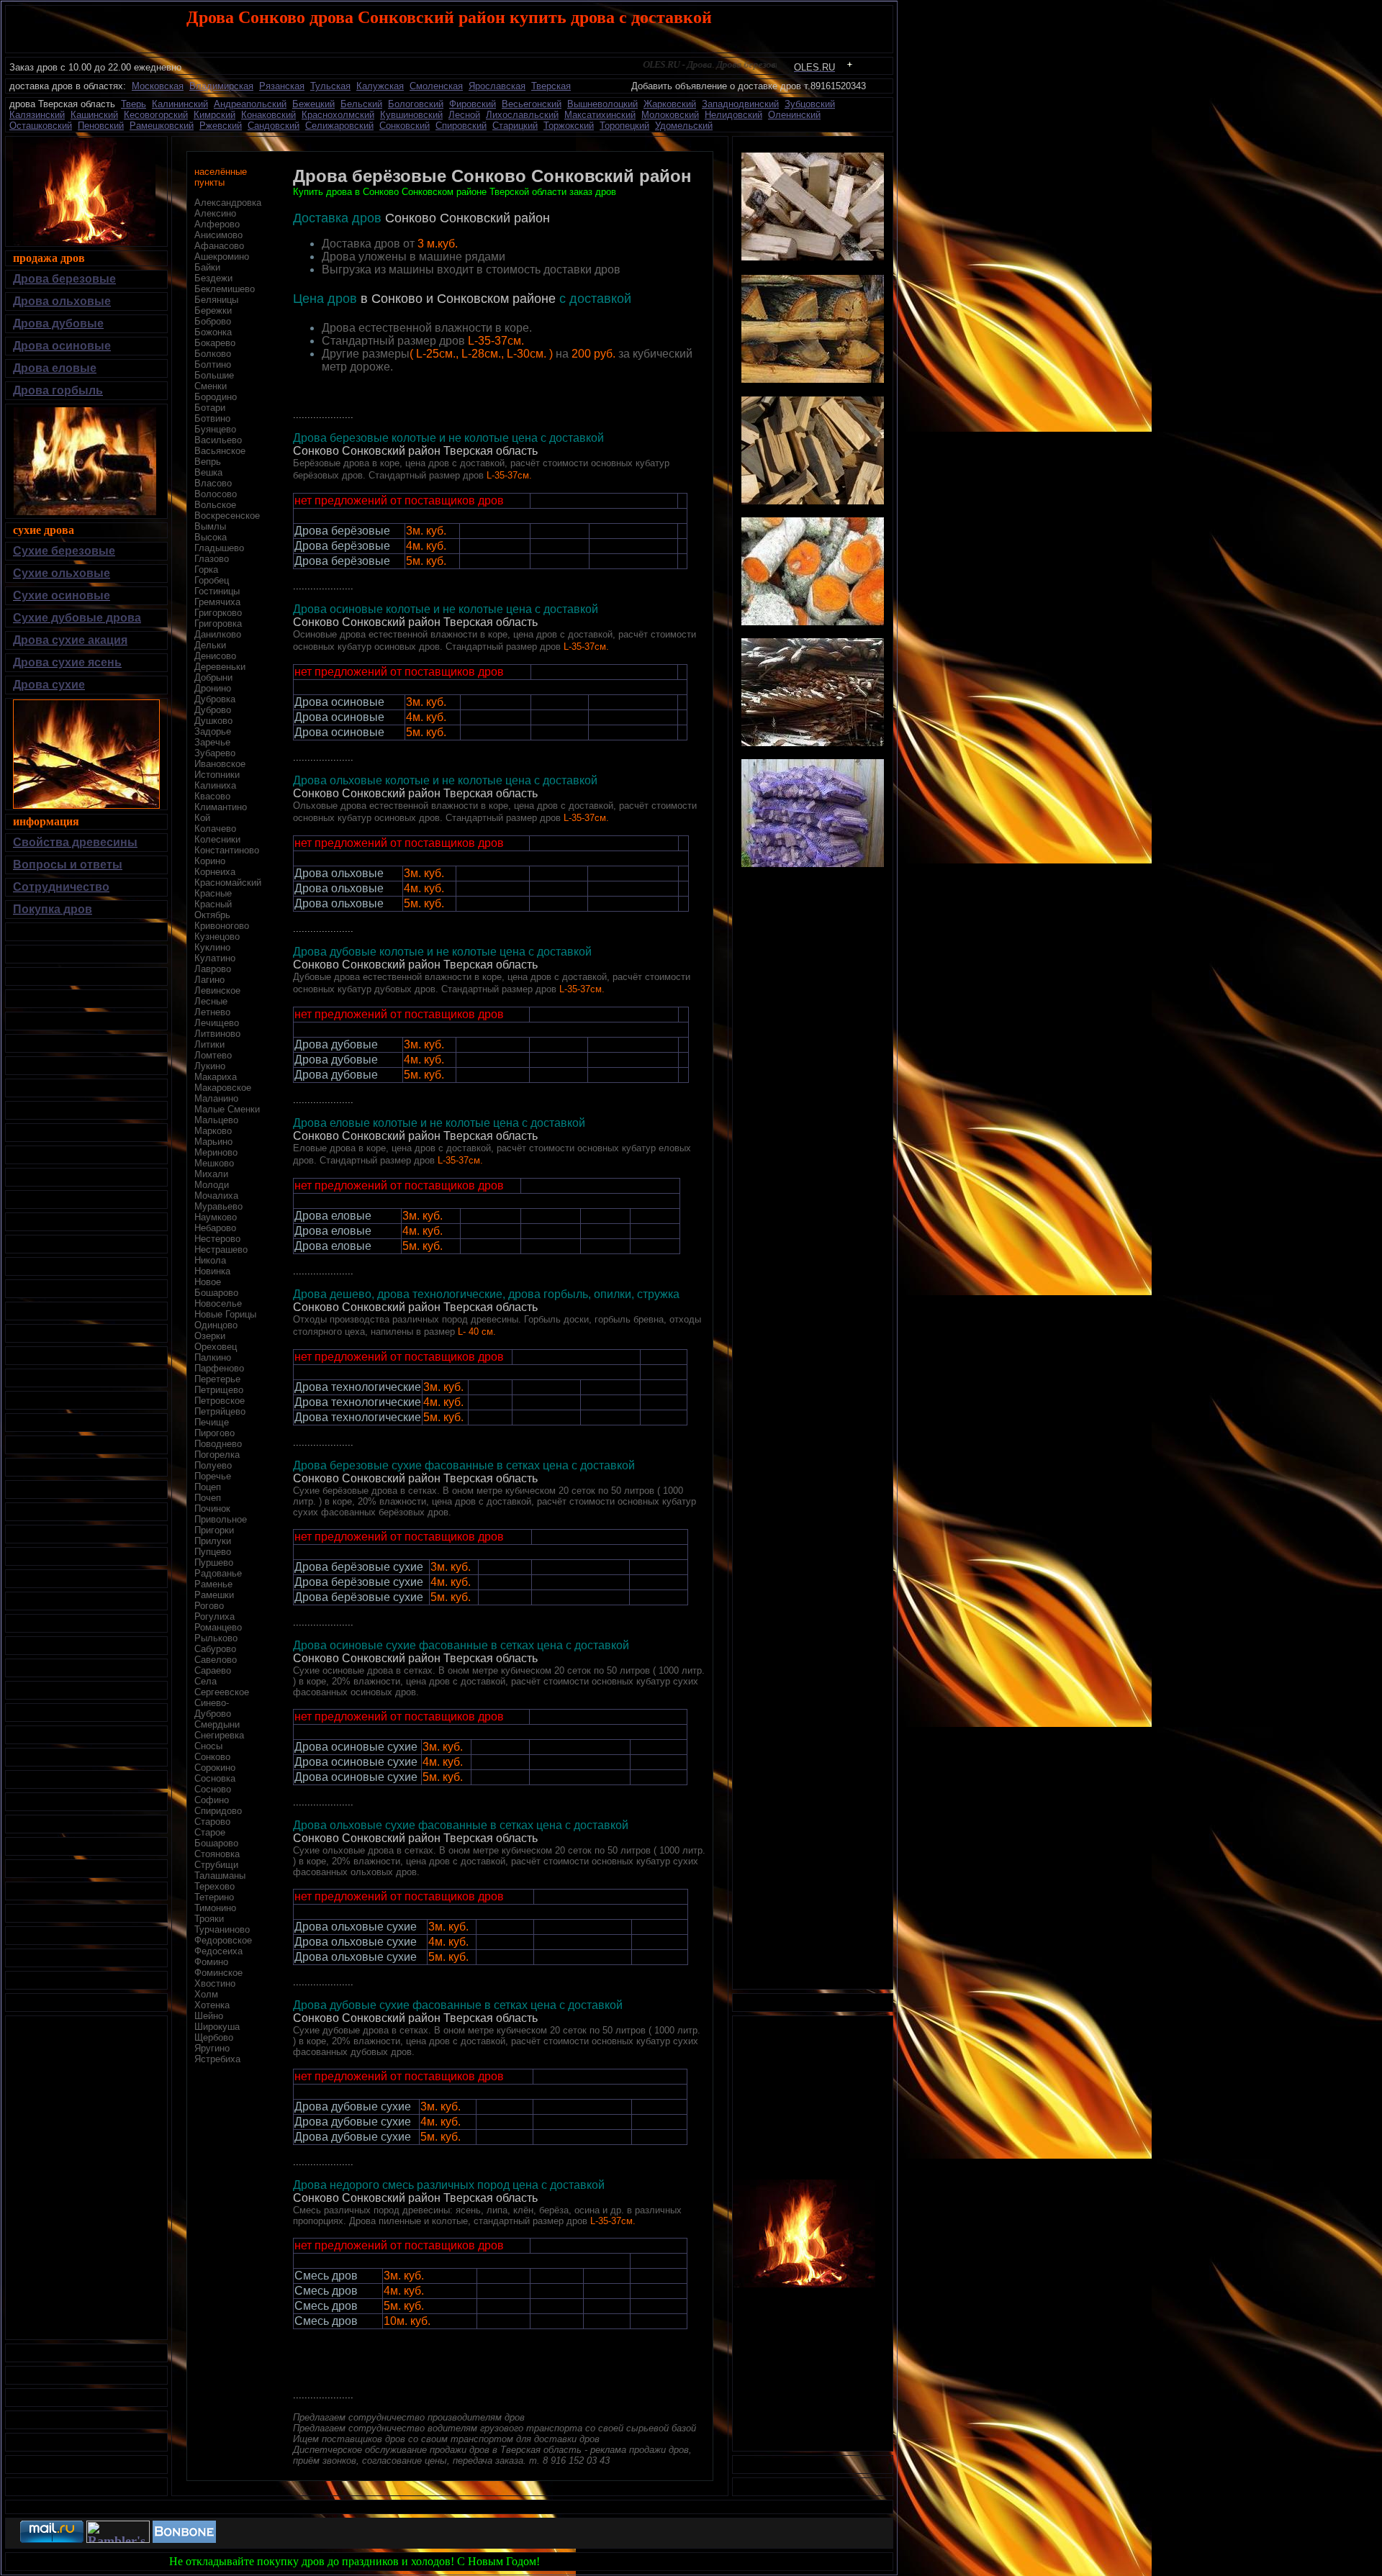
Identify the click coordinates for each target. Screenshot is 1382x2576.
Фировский (473, 104)
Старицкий (515, 126)
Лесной (464, 115)
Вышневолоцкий (602, 104)
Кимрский (214, 115)
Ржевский (221, 126)
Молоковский (670, 115)
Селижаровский (339, 126)
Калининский (180, 104)
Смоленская (436, 86)
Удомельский (684, 126)
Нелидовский (733, 115)
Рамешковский (162, 126)
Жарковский (670, 104)
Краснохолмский (338, 115)
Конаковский (268, 115)
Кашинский (94, 115)
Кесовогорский (156, 115)
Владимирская (221, 86)
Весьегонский (532, 104)
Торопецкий (624, 126)
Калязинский (37, 115)
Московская (158, 86)
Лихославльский (522, 115)
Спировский (461, 126)
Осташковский (41, 126)
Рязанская (282, 86)
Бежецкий (313, 104)
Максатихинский (600, 115)
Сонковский (405, 126)
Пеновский (101, 126)
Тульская (330, 86)
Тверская (551, 86)
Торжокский (569, 126)
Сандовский (274, 126)
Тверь (134, 104)
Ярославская (497, 86)
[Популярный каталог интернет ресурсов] (184, 2539)
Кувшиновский (411, 115)
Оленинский (794, 115)
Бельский (361, 104)
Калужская (380, 86)
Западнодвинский (740, 104)
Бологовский (416, 104)
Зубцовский (810, 104)
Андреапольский (250, 104)
